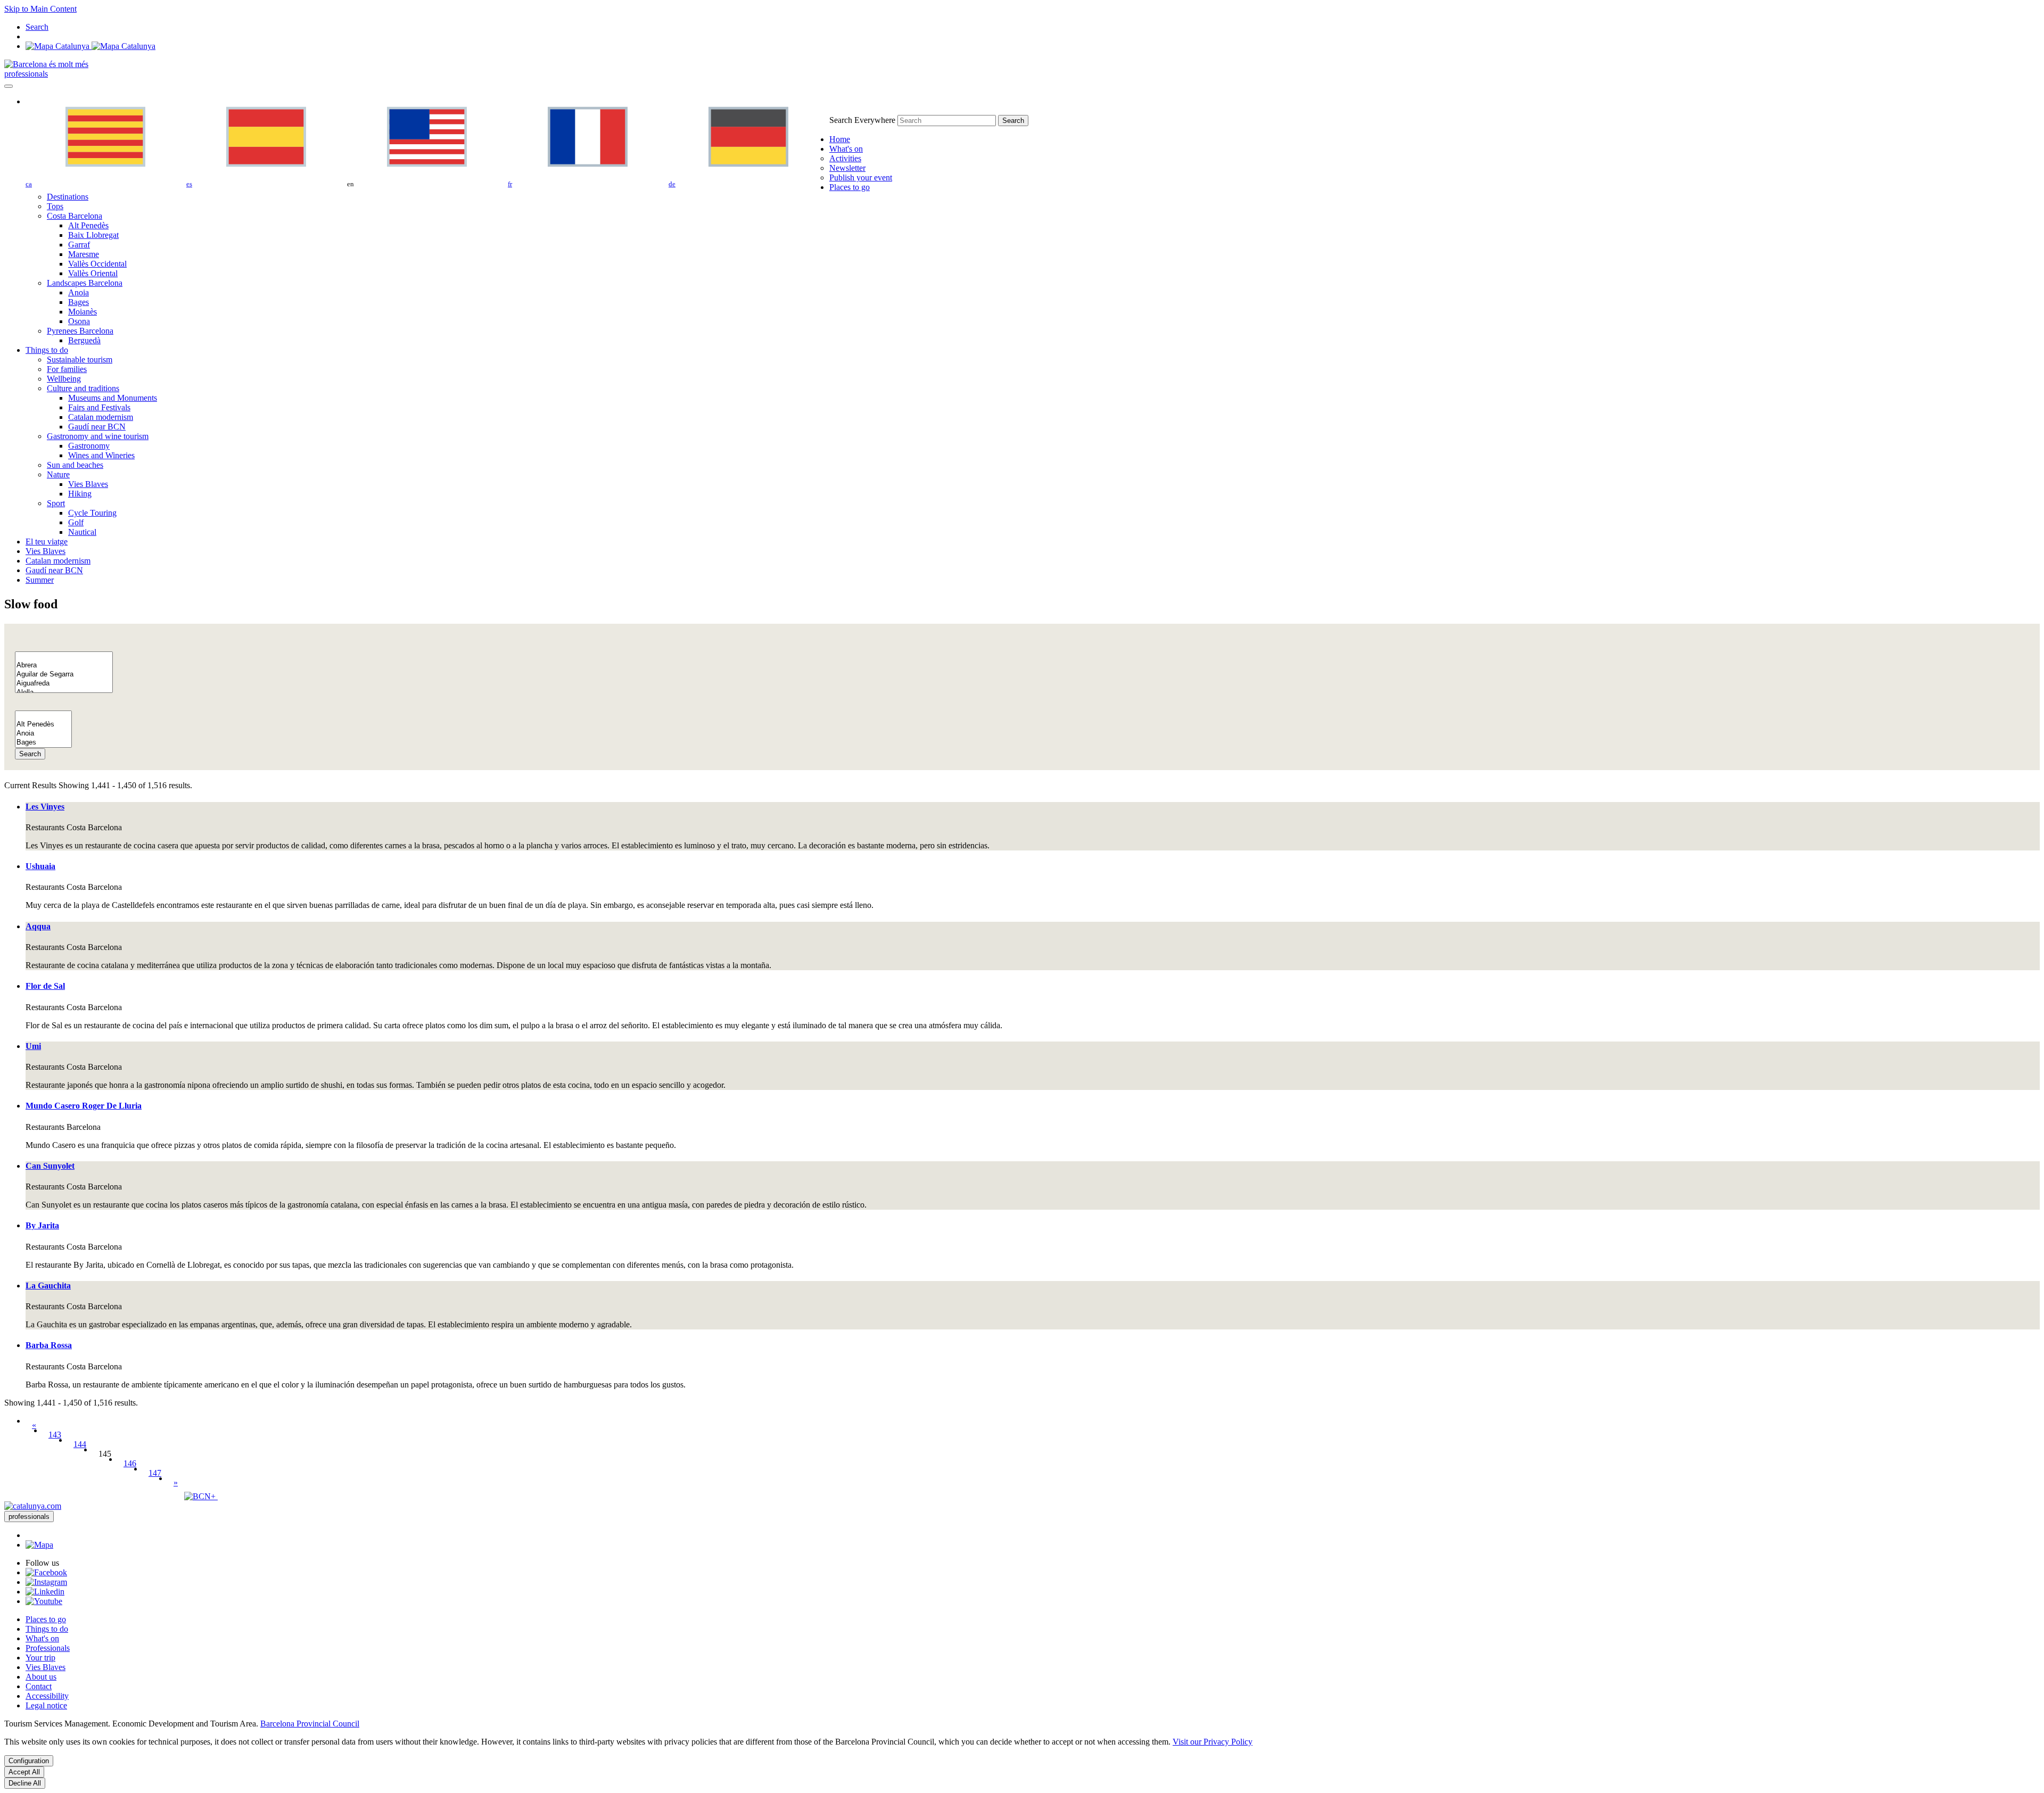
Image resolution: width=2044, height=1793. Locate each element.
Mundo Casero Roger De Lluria (84, 1106)
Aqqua (38, 926)
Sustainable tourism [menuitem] (80, 360)
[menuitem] (840, 139)
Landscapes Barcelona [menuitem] (85, 283)
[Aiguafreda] (64, 684)
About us (41, 1677)
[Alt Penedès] (43, 725)
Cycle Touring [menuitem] (92, 513)
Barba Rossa (49, 1345)
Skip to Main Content (40, 9)
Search (30, 754)
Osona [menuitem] (79, 321)
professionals (26, 74)
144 (80, 1444)
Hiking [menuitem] (80, 494)
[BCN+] (201, 1496)
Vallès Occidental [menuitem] (97, 264)
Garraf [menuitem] (79, 245)
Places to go (46, 1619)
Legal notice (46, 1705)
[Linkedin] (45, 1592)
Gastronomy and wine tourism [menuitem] (98, 436)
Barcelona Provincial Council (310, 1724)
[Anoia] (43, 734)
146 (130, 1463)
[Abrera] (64, 666)
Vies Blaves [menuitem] (88, 484)
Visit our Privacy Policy (1213, 1742)
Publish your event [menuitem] (861, 177)
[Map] (90, 46)
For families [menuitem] (67, 369)
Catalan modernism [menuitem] (101, 417)
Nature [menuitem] (58, 474)
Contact (39, 1686)
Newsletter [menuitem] (847, 168)
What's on (42, 1638)
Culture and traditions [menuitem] (83, 388)
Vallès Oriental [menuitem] (93, 273)
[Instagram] (46, 1582)
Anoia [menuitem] (79, 292)
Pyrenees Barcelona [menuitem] (80, 331)
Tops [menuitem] (55, 206)
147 (155, 1473)
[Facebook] (46, 1572)
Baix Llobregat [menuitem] (93, 235)
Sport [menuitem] (56, 503)
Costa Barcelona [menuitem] (75, 216)
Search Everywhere (862, 120)
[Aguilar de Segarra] (64, 675)
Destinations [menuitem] (68, 197)
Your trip (40, 1658)
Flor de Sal (45, 986)
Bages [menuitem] (79, 302)
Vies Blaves (46, 1667)
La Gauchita (48, 1286)
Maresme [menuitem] (84, 254)
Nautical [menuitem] (82, 532)
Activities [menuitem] (845, 158)
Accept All (24, 1772)
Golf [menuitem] (76, 522)
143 (55, 1435)
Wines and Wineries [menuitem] (101, 455)
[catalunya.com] (33, 1506)
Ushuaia (40, 866)
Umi (33, 1046)
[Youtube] (44, 1601)
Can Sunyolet (50, 1166)
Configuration (29, 1761)
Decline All (25, 1783)
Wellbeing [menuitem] (64, 379)
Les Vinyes (45, 807)
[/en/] (46, 64)
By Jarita (42, 1225)
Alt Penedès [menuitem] (88, 225)
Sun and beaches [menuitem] (75, 465)
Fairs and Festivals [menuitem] (99, 407)
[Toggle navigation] (9, 86)
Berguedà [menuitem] (84, 340)
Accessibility (47, 1696)
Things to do (47, 1629)
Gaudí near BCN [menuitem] (97, 427)
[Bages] (43, 743)
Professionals (48, 1648)
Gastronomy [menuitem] (89, 446)
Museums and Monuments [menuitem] (113, 398)
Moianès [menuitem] (83, 312)
